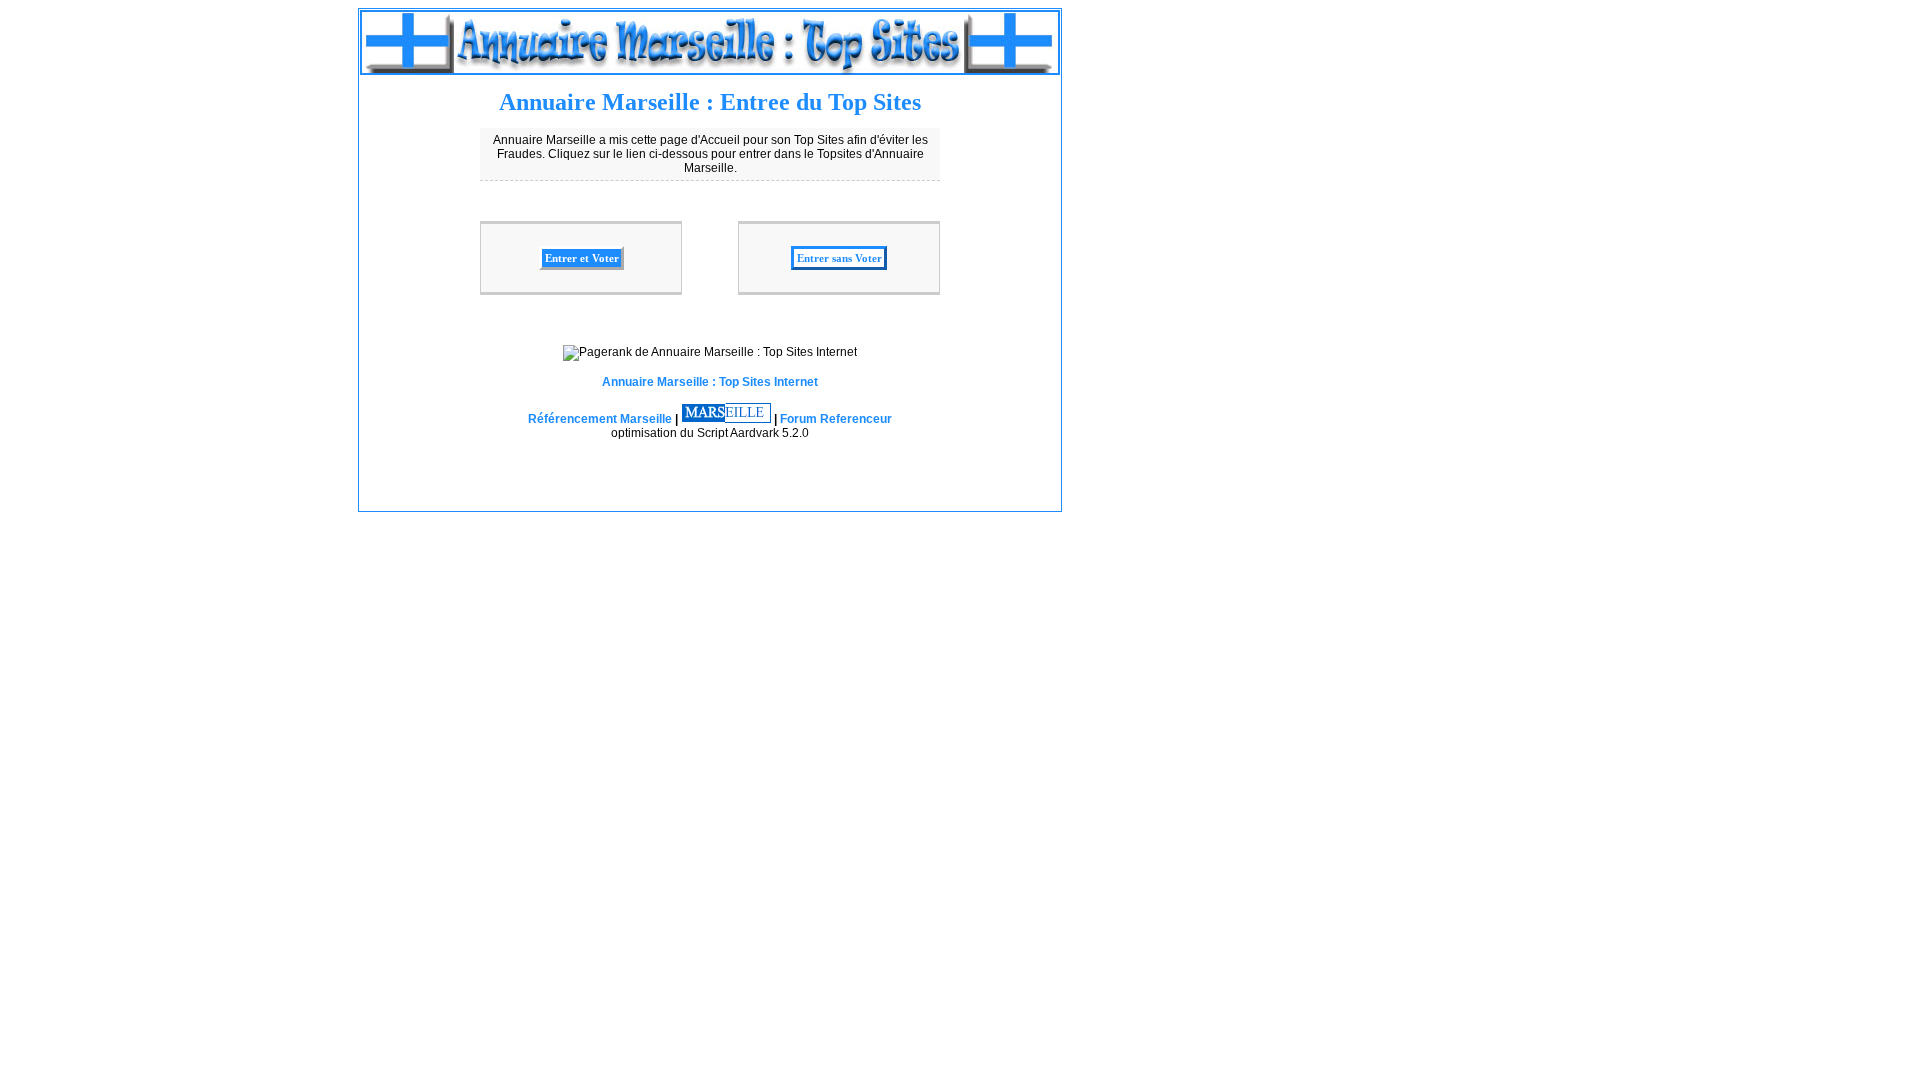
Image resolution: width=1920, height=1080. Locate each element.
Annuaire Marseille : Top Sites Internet (710, 382)
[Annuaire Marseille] (726, 419)
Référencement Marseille (600, 419)
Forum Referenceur (836, 419)
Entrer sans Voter (839, 258)
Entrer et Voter (582, 258)
